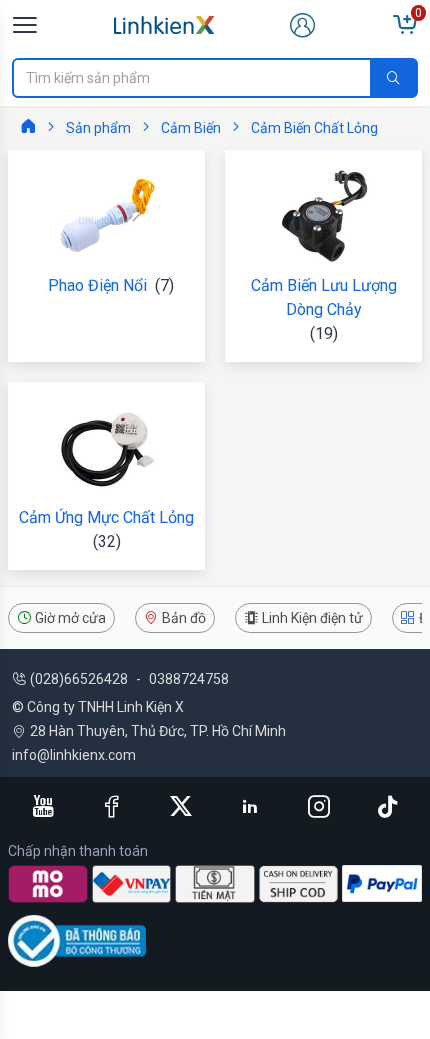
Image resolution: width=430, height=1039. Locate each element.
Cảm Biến (191, 128)
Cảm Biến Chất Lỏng (314, 128)
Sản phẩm (98, 128)
